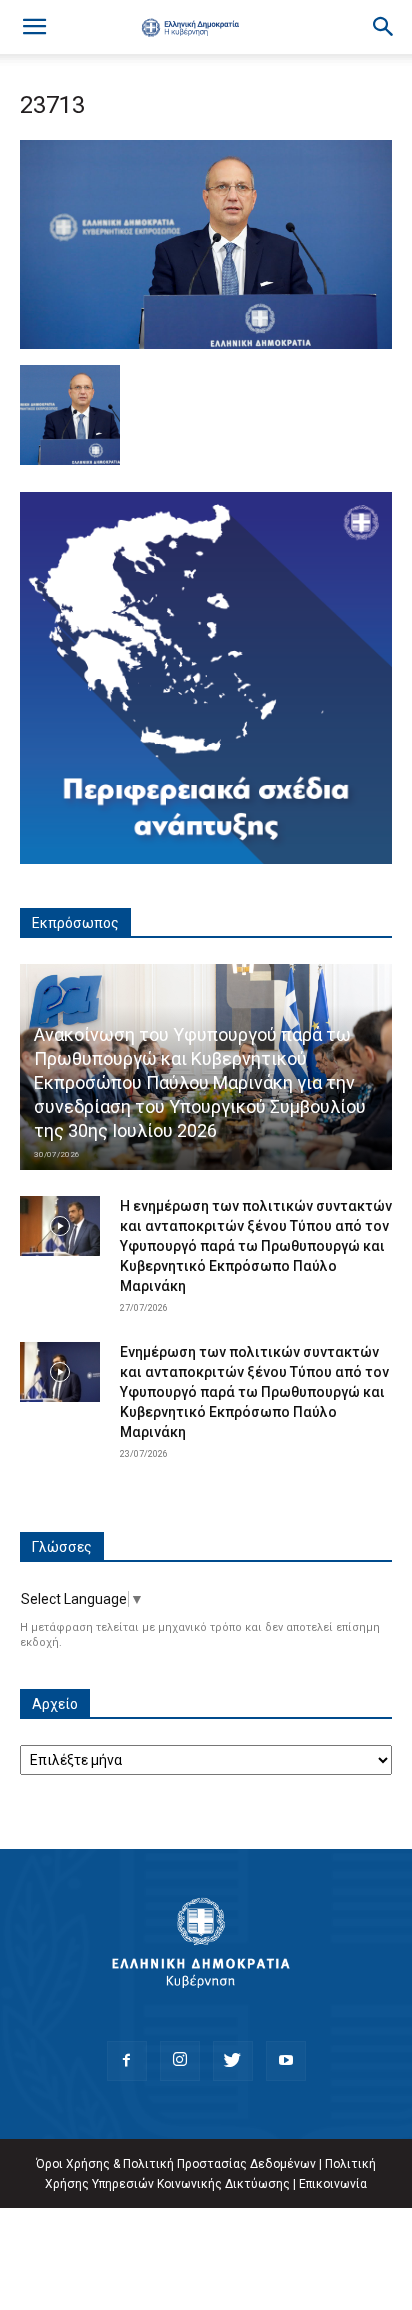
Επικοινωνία (333, 2184)
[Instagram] (180, 2061)
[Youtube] (286, 2061)
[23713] (206, 344)
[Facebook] (127, 2061)
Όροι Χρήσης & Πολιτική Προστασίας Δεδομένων (176, 2164)
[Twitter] (233, 2061)
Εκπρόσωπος (75, 923)
